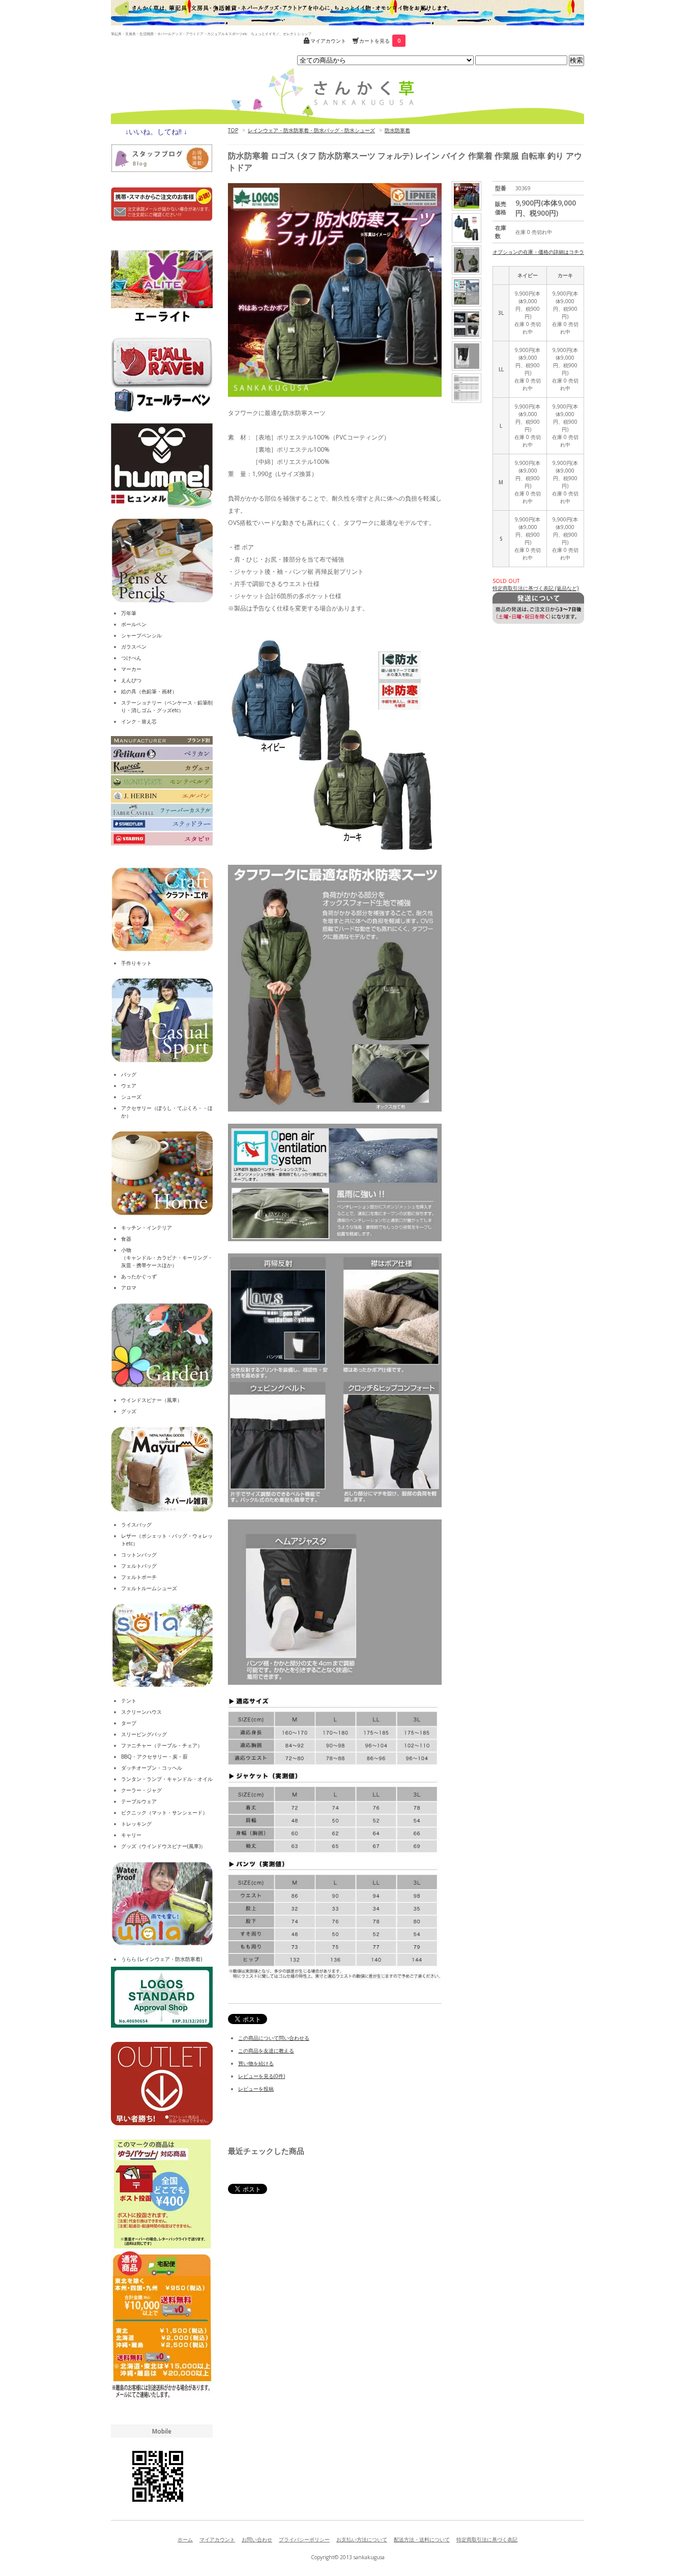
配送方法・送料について (422, 2539)
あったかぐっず (139, 1276)
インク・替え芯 (139, 721)
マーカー (131, 669)
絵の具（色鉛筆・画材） (149, 691)
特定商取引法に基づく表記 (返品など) (535, 588)
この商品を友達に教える (266, 2051)
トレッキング (136, 1824)
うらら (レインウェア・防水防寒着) (162, 1959)
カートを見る (380, 41)
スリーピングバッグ (144, 1734)
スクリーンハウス (141, 1712)
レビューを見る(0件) (262, 2076)
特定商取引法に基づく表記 (487, 2539)
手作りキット (136, 963)
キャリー (131, 1835)
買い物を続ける (256, 2063)
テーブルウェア (139, 1801)
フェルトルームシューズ (149, 1588)
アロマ (129, 1287)
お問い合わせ (257, 2539)
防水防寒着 (397, 130)
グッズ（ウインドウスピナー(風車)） (163, 1846)
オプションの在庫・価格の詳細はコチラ (538, 252)
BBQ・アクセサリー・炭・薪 (154, 1757)
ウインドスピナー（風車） (152, 1400)
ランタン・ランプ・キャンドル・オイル (167, 1779)
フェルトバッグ (139, 1566)
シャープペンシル (141, 635)
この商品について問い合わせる (274, 2038)
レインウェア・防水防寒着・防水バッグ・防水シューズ (311, 130)
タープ (129, 1723)
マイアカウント (328, 41)
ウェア (129, 1086)
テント (129, 1701)
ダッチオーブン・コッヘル (152, 1768)
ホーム (185, 2539)
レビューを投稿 (256, 2089)
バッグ (129, 1074)
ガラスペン (134, 647)
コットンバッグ (139, 1555)
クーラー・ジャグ (141, 1790)
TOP (233, 130)
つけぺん (131, 658)
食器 (126, 1239)
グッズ (129, 1411)
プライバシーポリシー (304, 2539)
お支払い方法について (362, 2539)
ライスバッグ (136, 1525)
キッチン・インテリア (147, 1227)
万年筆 (129, 613)
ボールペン (134, 624)
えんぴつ (131, 680)
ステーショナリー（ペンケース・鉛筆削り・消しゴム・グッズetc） (167, 706)
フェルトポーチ (139, 1577)
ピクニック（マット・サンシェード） (164, 1812)
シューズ (131, 1097)
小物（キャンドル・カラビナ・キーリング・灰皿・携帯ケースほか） (167, 1257)
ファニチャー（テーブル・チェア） (162, 1745)
